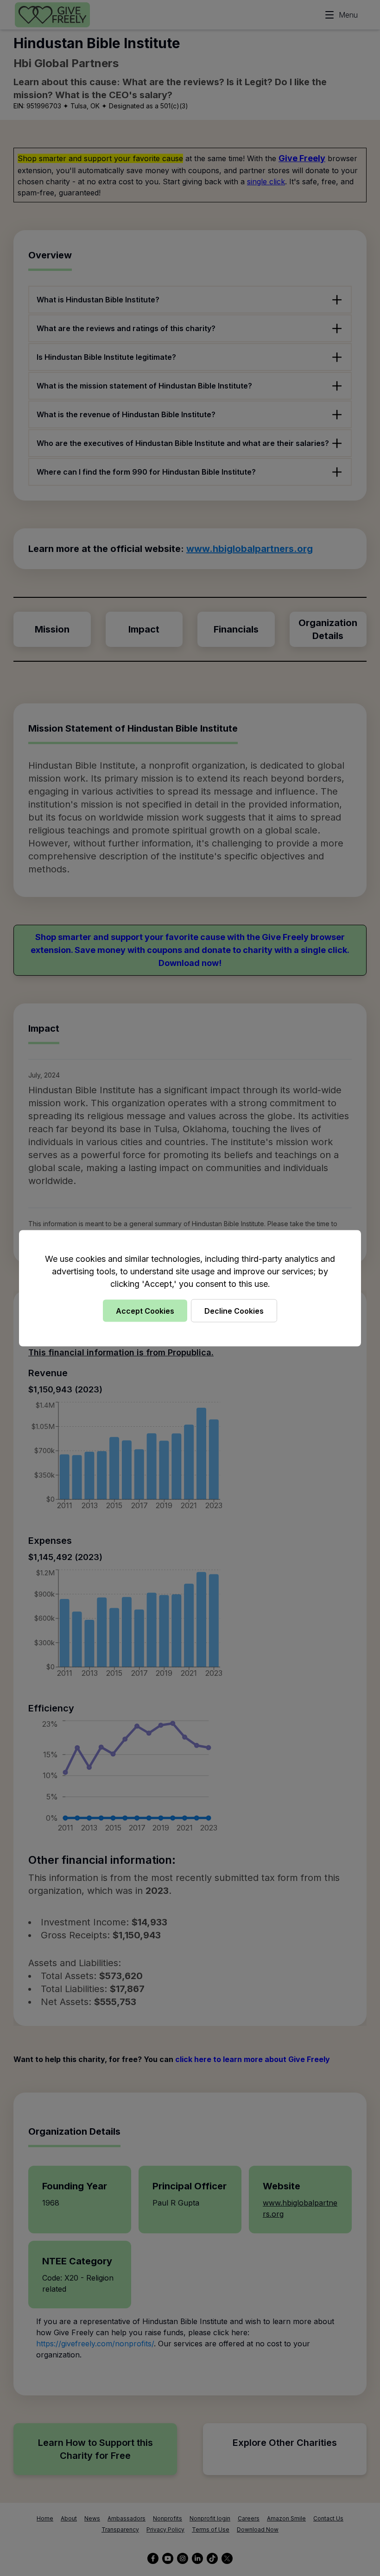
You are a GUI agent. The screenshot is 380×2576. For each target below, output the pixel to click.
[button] (190, 1288)
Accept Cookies (145, 1310)
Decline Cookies (234, 1310)
